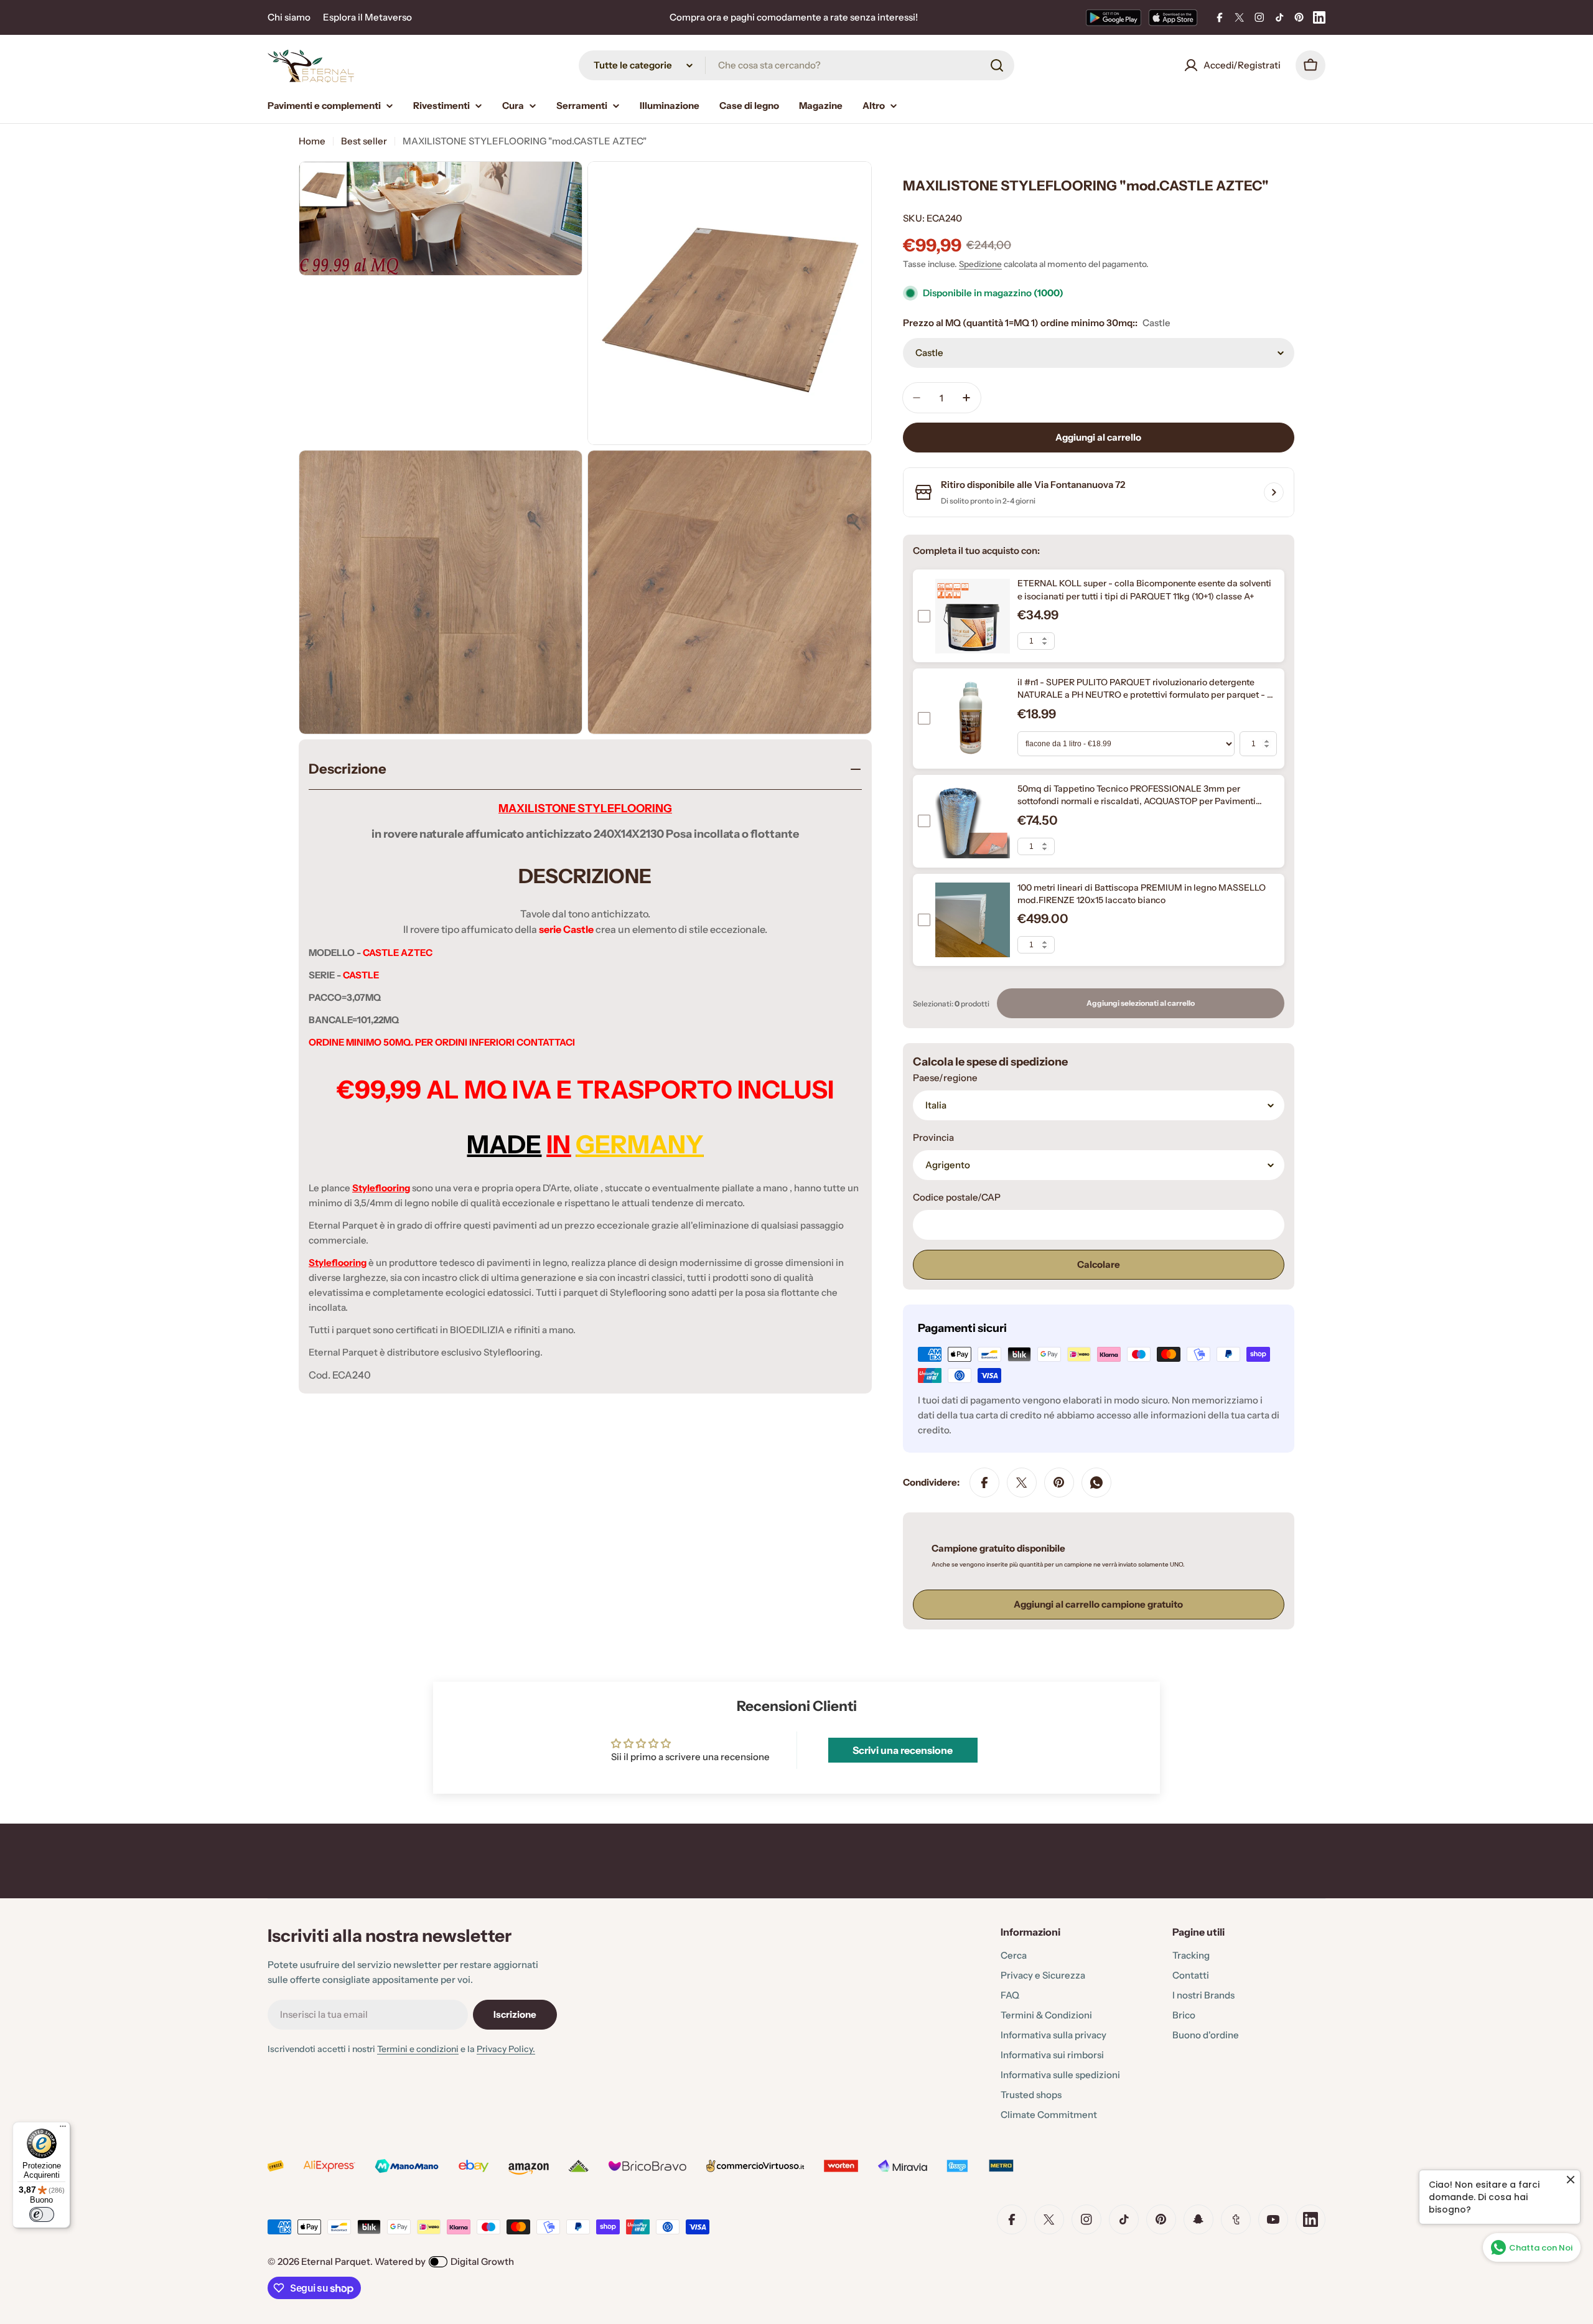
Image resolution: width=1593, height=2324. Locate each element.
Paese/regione (945, 1078)
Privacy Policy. (506, 2049)
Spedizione (980, 264)
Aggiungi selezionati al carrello (1141, 1003)
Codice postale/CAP (957, 1197)
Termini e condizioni (418, 2049)
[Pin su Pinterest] (1059, 1483)
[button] (249, 2208)
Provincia (933, 1137)
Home (312, 141)
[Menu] (63, 2129)
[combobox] (796, 65)
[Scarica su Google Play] (1114, 17)
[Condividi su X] (1022, 1483)
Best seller (364, 141)
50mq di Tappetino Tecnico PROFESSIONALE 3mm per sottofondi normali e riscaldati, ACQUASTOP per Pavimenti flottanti (1137, 801)
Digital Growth (482, 2261)
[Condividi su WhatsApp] (1096, 1483)
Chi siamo (289, 17)
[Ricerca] (997, 65)
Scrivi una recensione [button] (903, 1750)
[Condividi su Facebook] (984, 1483)
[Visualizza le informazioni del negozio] (1274, 492)
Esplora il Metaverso (367, 17)
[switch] (42, 2214)
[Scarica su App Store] (1173, 17)
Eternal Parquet (336, 2261)
